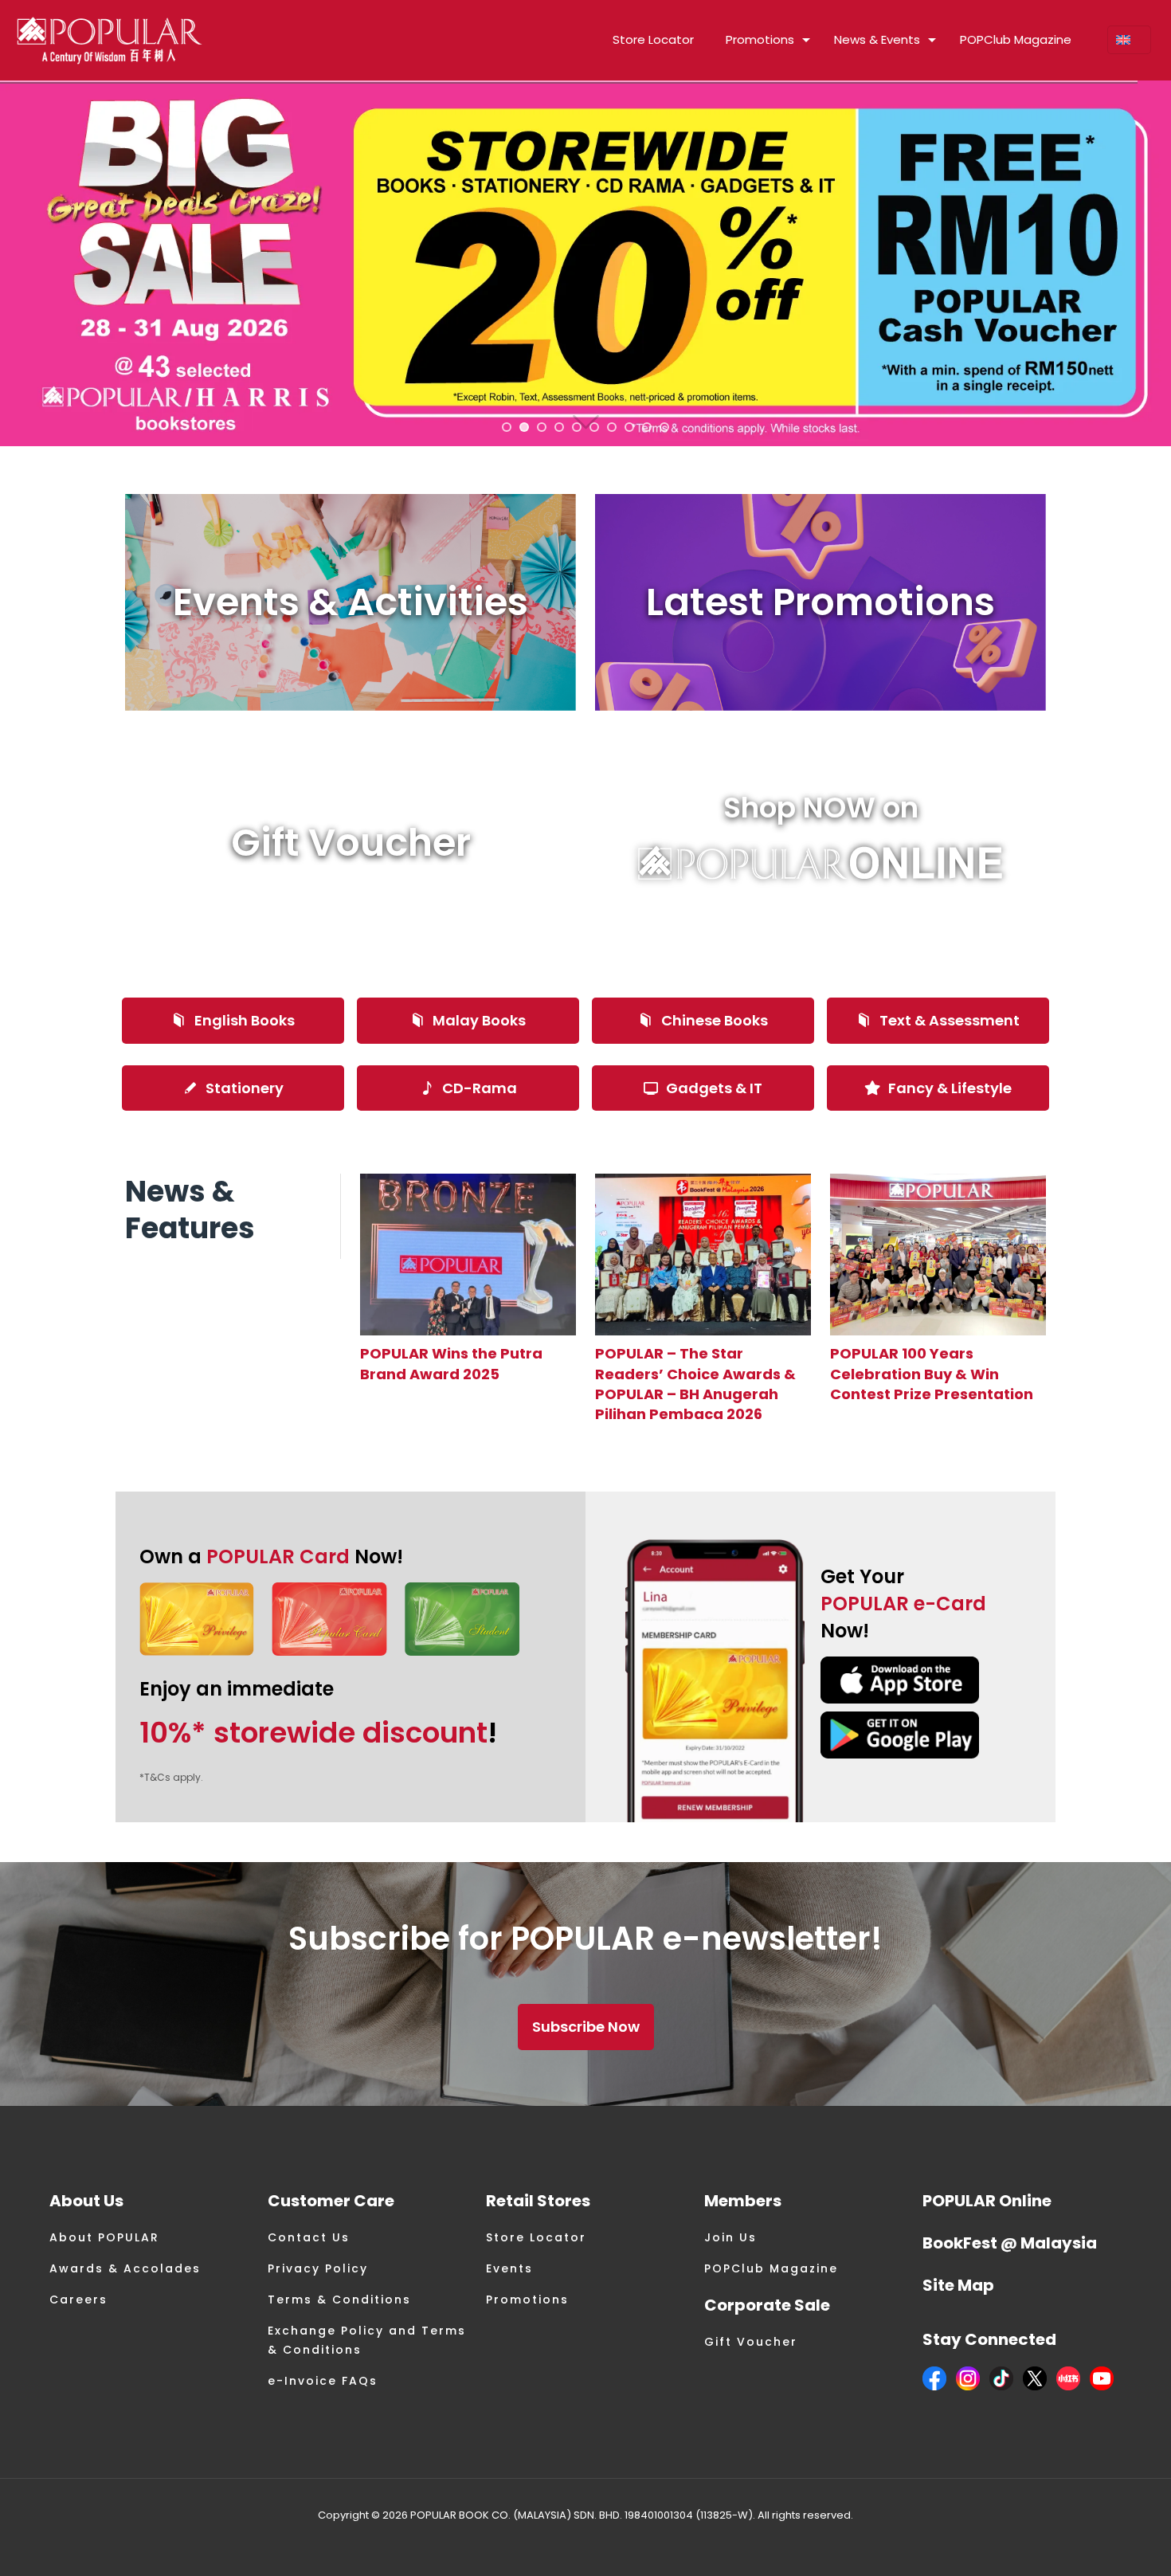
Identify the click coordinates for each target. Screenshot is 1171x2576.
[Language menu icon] (1129, 40)
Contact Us (309, 2237)
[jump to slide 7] (612, 427)
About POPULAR (104, 2237)
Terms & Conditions (339, 2300)
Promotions (527, 2300)
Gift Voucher (751, 2342)
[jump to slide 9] (647, 427)
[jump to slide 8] (629, 427)
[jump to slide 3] (542, 427)
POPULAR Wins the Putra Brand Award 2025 (451, 1363)
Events (509, 2268)
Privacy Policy (318, 2268)
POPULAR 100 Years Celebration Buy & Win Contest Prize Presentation (932, 1373)
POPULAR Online (987, 2201)
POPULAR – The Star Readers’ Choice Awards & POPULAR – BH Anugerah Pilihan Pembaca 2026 (695, 1384)
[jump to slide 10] (664, 427)
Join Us (730, 2237)
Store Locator (536, 2237)
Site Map (958, 2285)
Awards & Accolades (125, 2268)
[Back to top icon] (1095, 2543)
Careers (78, 2300)
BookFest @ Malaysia (1010, 2243)
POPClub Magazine (771, 2268)
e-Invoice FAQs (323, 2381)
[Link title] (468, 1255)
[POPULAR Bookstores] (110, 40)
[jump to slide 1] (507, 427)
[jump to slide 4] (559, 427)
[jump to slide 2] (524, 427)
